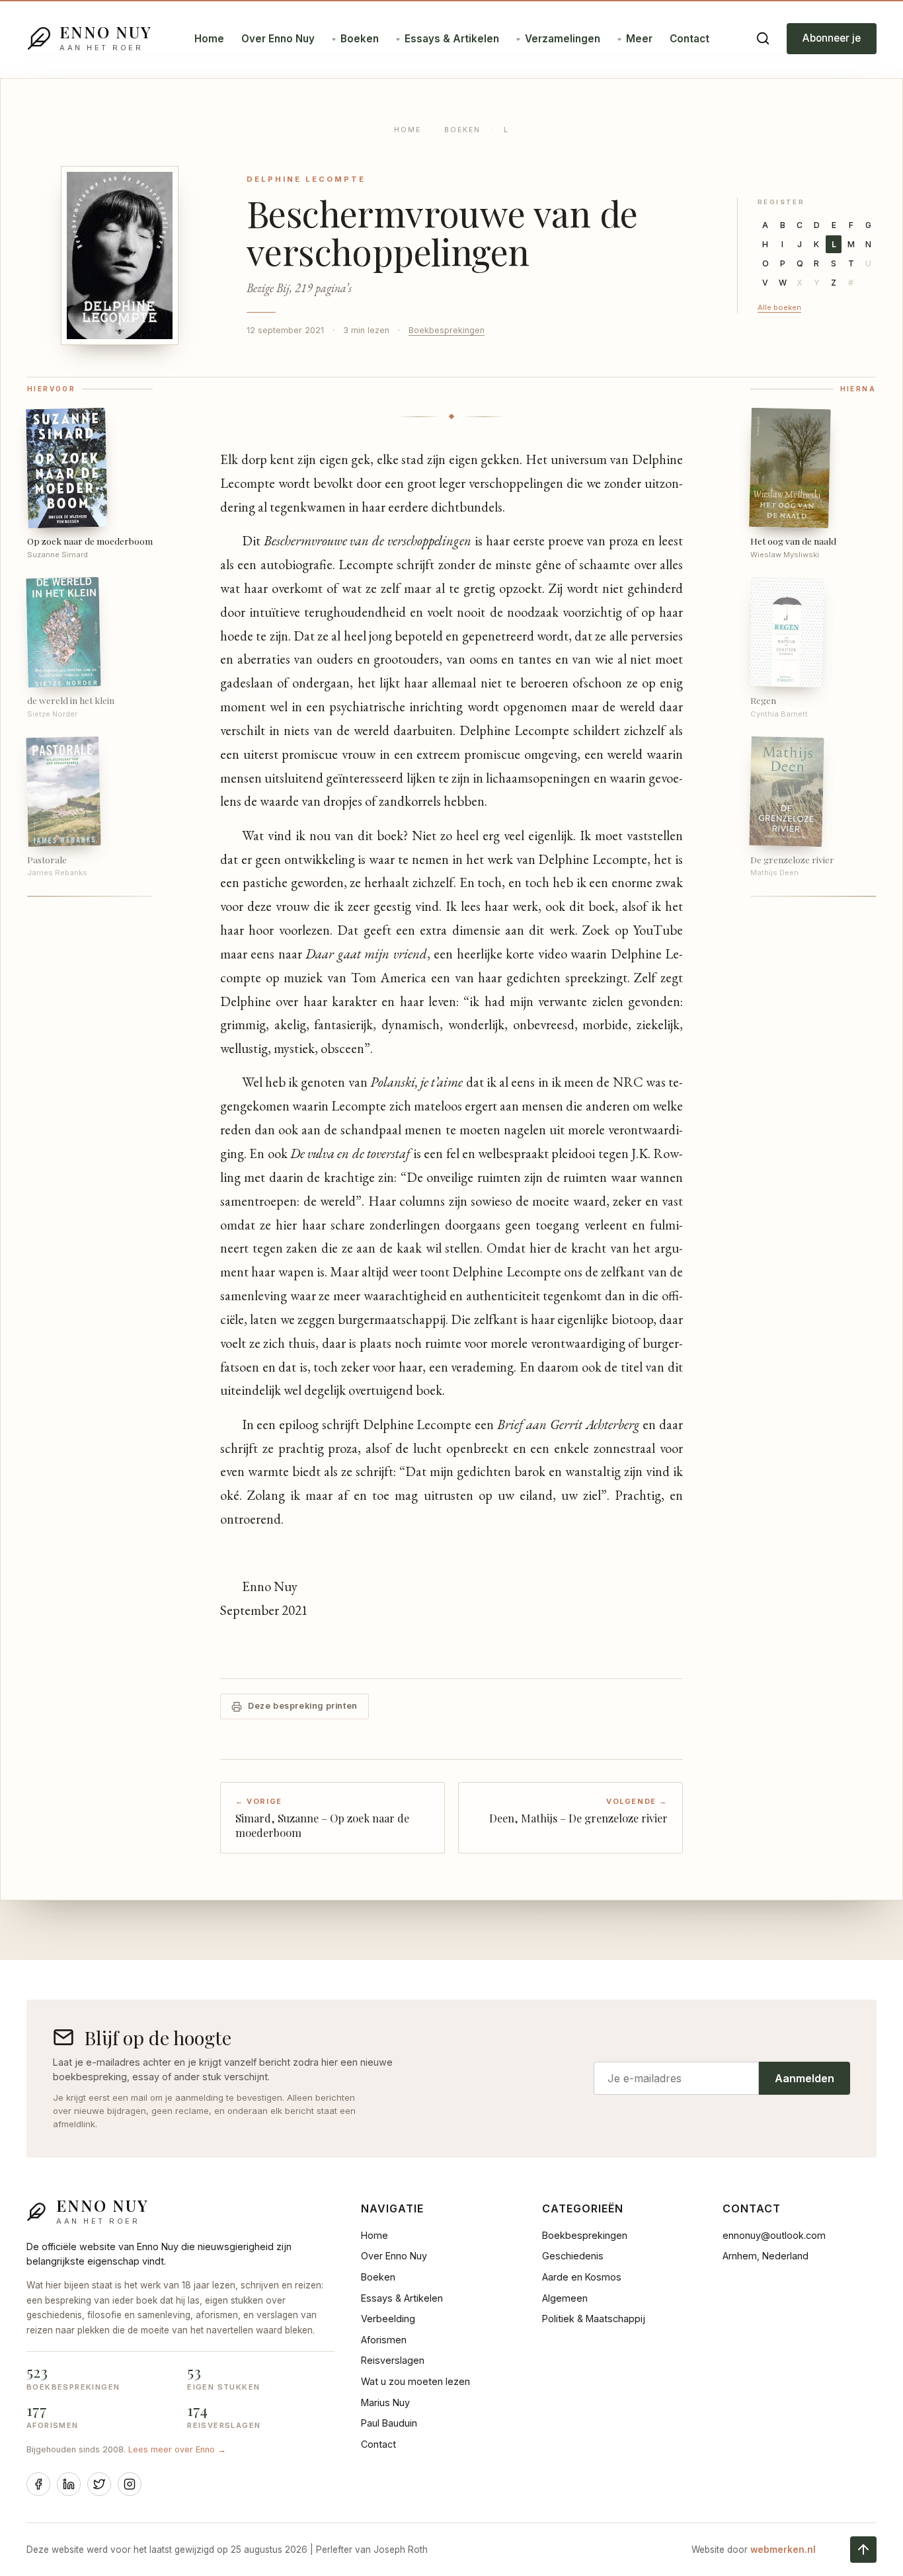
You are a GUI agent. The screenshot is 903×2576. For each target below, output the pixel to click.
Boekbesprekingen (447, 330)
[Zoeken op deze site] (763, 38)
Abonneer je (832, 38)
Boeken (360, 39)
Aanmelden (805, 2078)
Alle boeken (779, 307)
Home (209, 39)
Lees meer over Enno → (177, 2449)
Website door (754, 2550)
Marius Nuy (385, 2402)
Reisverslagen (393, 2360)
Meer (639, 39)
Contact (689, 39)
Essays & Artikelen (452, 39)
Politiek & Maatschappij (594, 2319)
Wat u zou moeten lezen (415, 2381)
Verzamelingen (563, 39)
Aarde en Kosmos (582, 2277)
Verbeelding (388, 2319)
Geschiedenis (573, 2256)
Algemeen (565, 2298)
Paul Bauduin (389, 2423)
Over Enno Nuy (278, 39)
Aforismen (384, 2340)
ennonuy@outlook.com (774, 2235)
